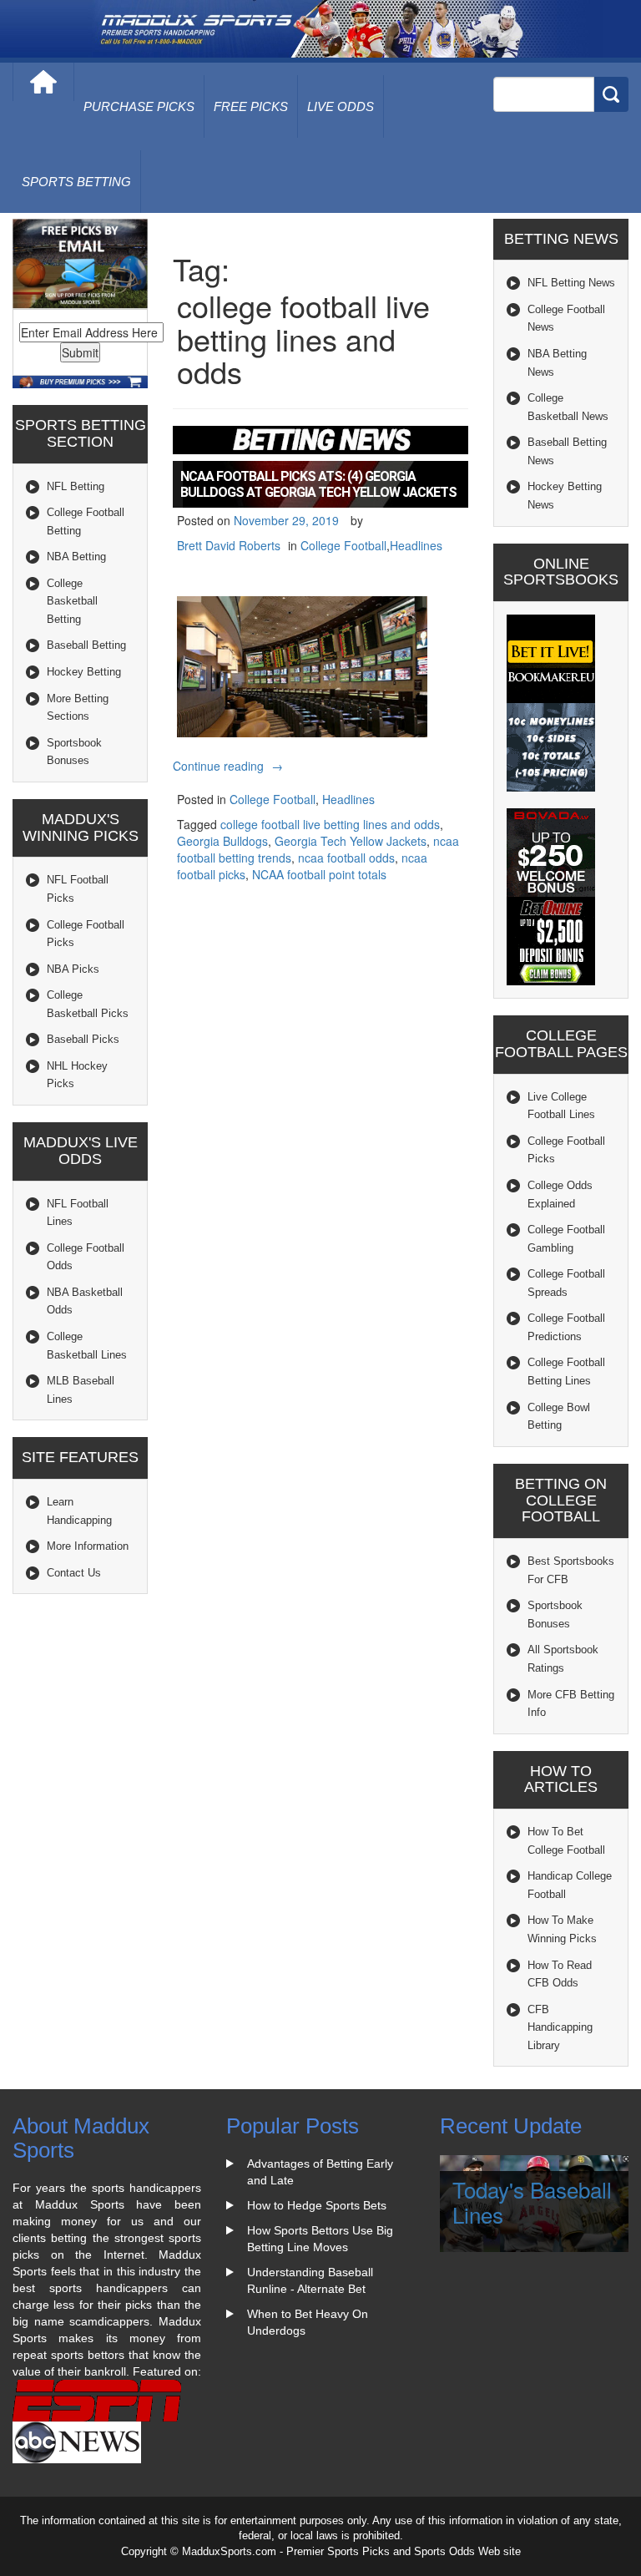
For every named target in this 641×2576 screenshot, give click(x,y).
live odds (341, 106)
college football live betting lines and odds (330, 824)
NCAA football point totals (319, 874)
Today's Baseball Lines (532, 2202)
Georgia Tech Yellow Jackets (351, 841)
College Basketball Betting (72, 601)
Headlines (416, 545)
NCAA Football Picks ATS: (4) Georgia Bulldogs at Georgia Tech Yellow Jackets (318, 484)
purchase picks (139, 106)
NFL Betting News (571, 283)
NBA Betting (76, 557)
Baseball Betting (86, 645)
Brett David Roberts (229, 545)
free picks (251, 106)
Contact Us (74, 1573)
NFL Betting (76, 486)
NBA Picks (73, 969)
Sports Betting (76, 182)
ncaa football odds (346, 858)
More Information (88, 1546)
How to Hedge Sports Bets (317, 2205)
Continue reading (230, 766)
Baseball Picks (83, 1039)
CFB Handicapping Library (560, 2027)
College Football (343, 545)
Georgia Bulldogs (222, 841)
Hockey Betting (84, 672)
